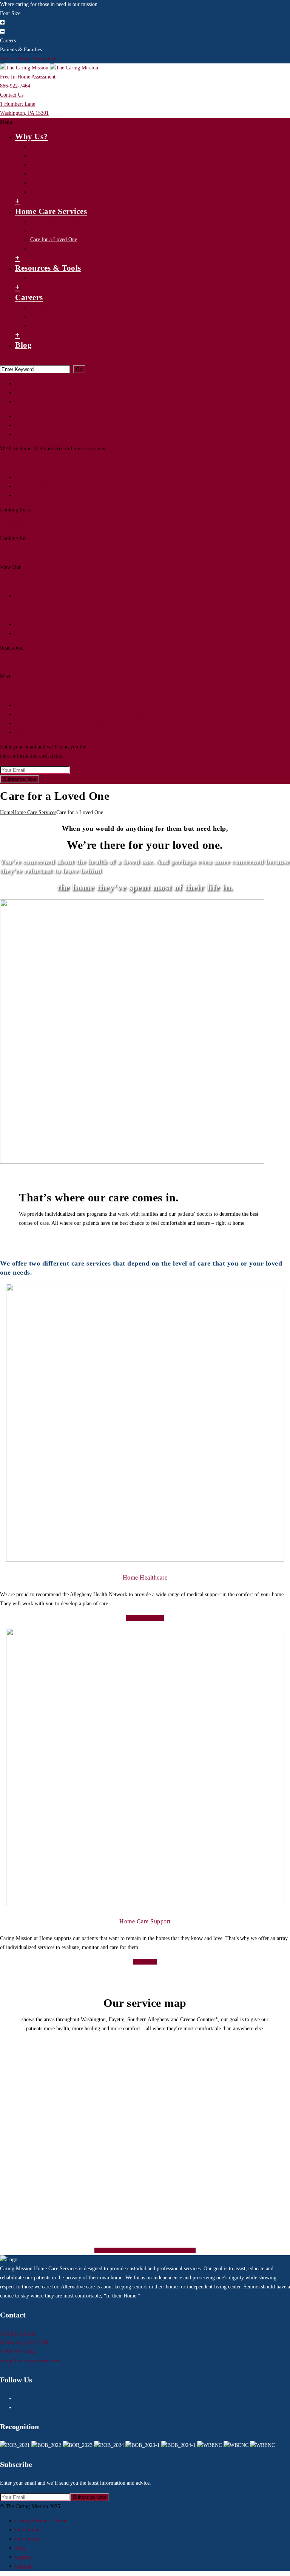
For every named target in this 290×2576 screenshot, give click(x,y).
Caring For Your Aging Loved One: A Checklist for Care (76, 705)
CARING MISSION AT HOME (49, 486)
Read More (145, 1962)
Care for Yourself (34, 425)
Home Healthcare (145, 1577)
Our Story (41, 156)
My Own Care (45, 249)
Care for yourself (49, 174)
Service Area (14, 581)
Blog (23, 345)
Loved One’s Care (19, 524)
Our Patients (28, 2530)
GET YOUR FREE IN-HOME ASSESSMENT (145, 2250)
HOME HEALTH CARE (42, 477)
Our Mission (43, 147)
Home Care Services (51, 211)
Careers (8, 41)
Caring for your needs (39, 596)
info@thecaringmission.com (30, 2361)
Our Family (28, 2539)
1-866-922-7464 (17, 2352)
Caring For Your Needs (55, 278)
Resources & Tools (48, 268)
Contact (23, 2566)
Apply (22, 624)
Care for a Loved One (54, 239)
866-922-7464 (15, 86)
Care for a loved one (52, 192)
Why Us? (32, 137)
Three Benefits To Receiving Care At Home (62, 723)
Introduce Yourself (20, 463)
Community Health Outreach (61, 230)
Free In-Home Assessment (28, 59)
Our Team (41, 183)
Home (6, 812)
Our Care (40, 165)
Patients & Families (21, 50)
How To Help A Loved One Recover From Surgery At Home (80, 714)
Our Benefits (44, 307)
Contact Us (12, 95)
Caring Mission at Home (56, 221)
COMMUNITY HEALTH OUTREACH (58, 495)
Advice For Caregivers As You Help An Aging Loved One (77, 732)
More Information (145, 1618)
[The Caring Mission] (49, 68)
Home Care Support (145, 1921)
